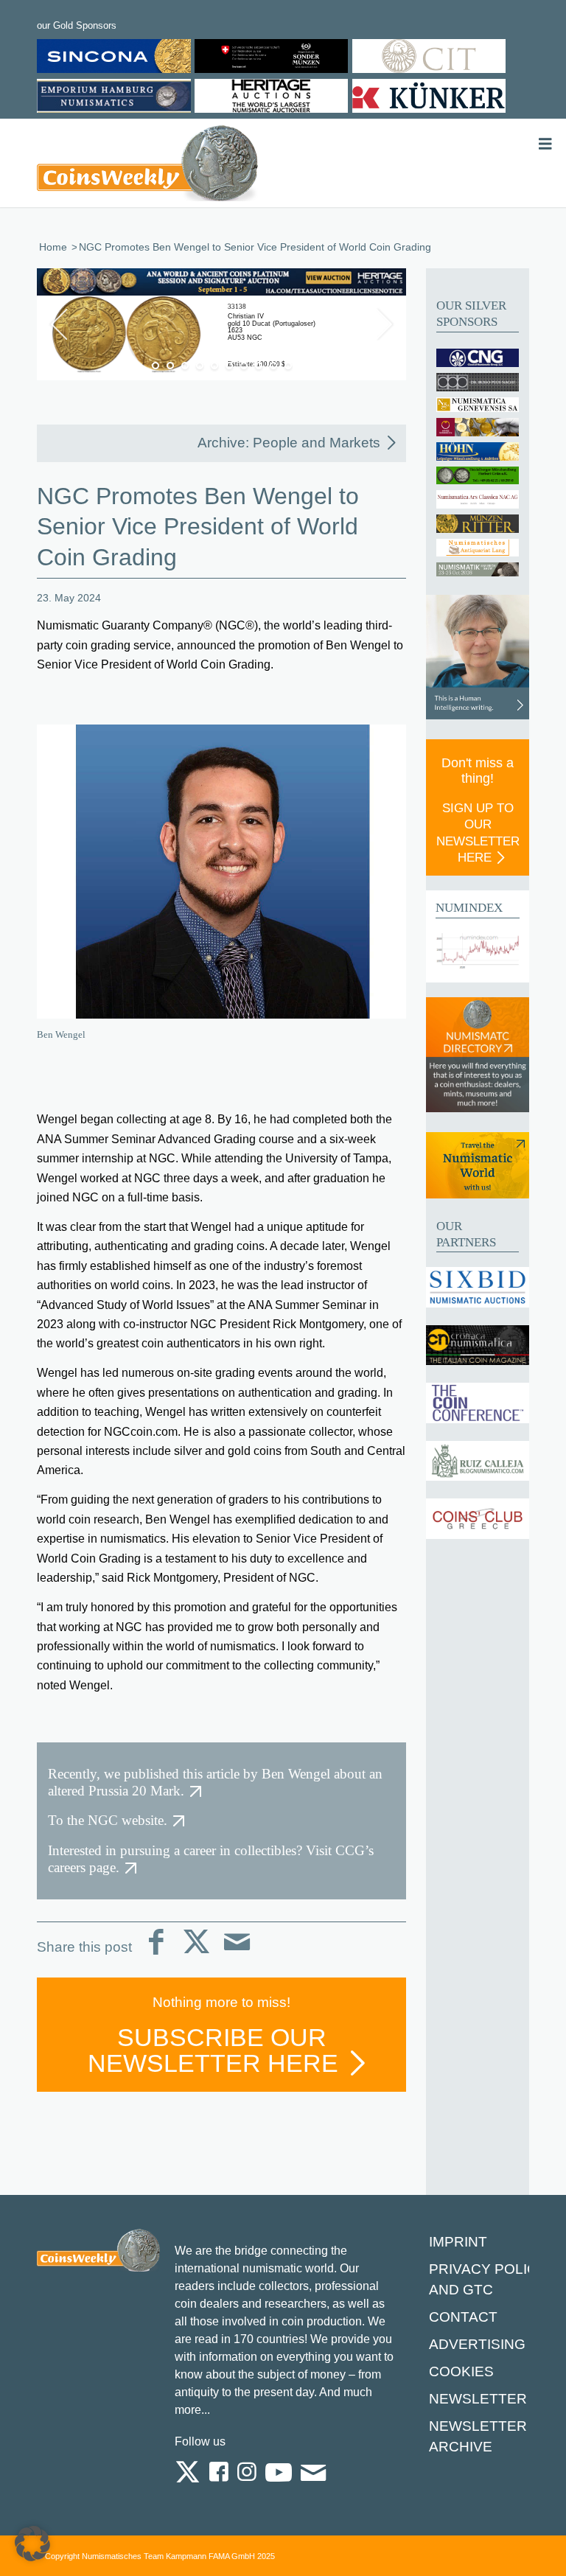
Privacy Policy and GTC (488, 2279)
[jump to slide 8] (259, 366)
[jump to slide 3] (185, 366)
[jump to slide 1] (156, 366)
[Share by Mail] (237, 1954)
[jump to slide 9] (273, 366)
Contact (463, 2317)
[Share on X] (196, 1954)
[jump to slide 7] (244, 366)
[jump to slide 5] (214, 366)
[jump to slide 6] (229, 366)
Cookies (461, 2371)
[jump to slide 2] (170, 366)
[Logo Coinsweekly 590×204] (147, 166)
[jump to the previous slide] (59, 324)
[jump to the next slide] (384, 324)
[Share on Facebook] (156, 1954)
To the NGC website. (108, 1820)
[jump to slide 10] (288, 366)
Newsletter (478, 2399)
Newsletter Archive (478, 2436)
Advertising (477, 2344)
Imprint (458, 2242)
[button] (32, 2544)
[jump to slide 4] (200, 366)
